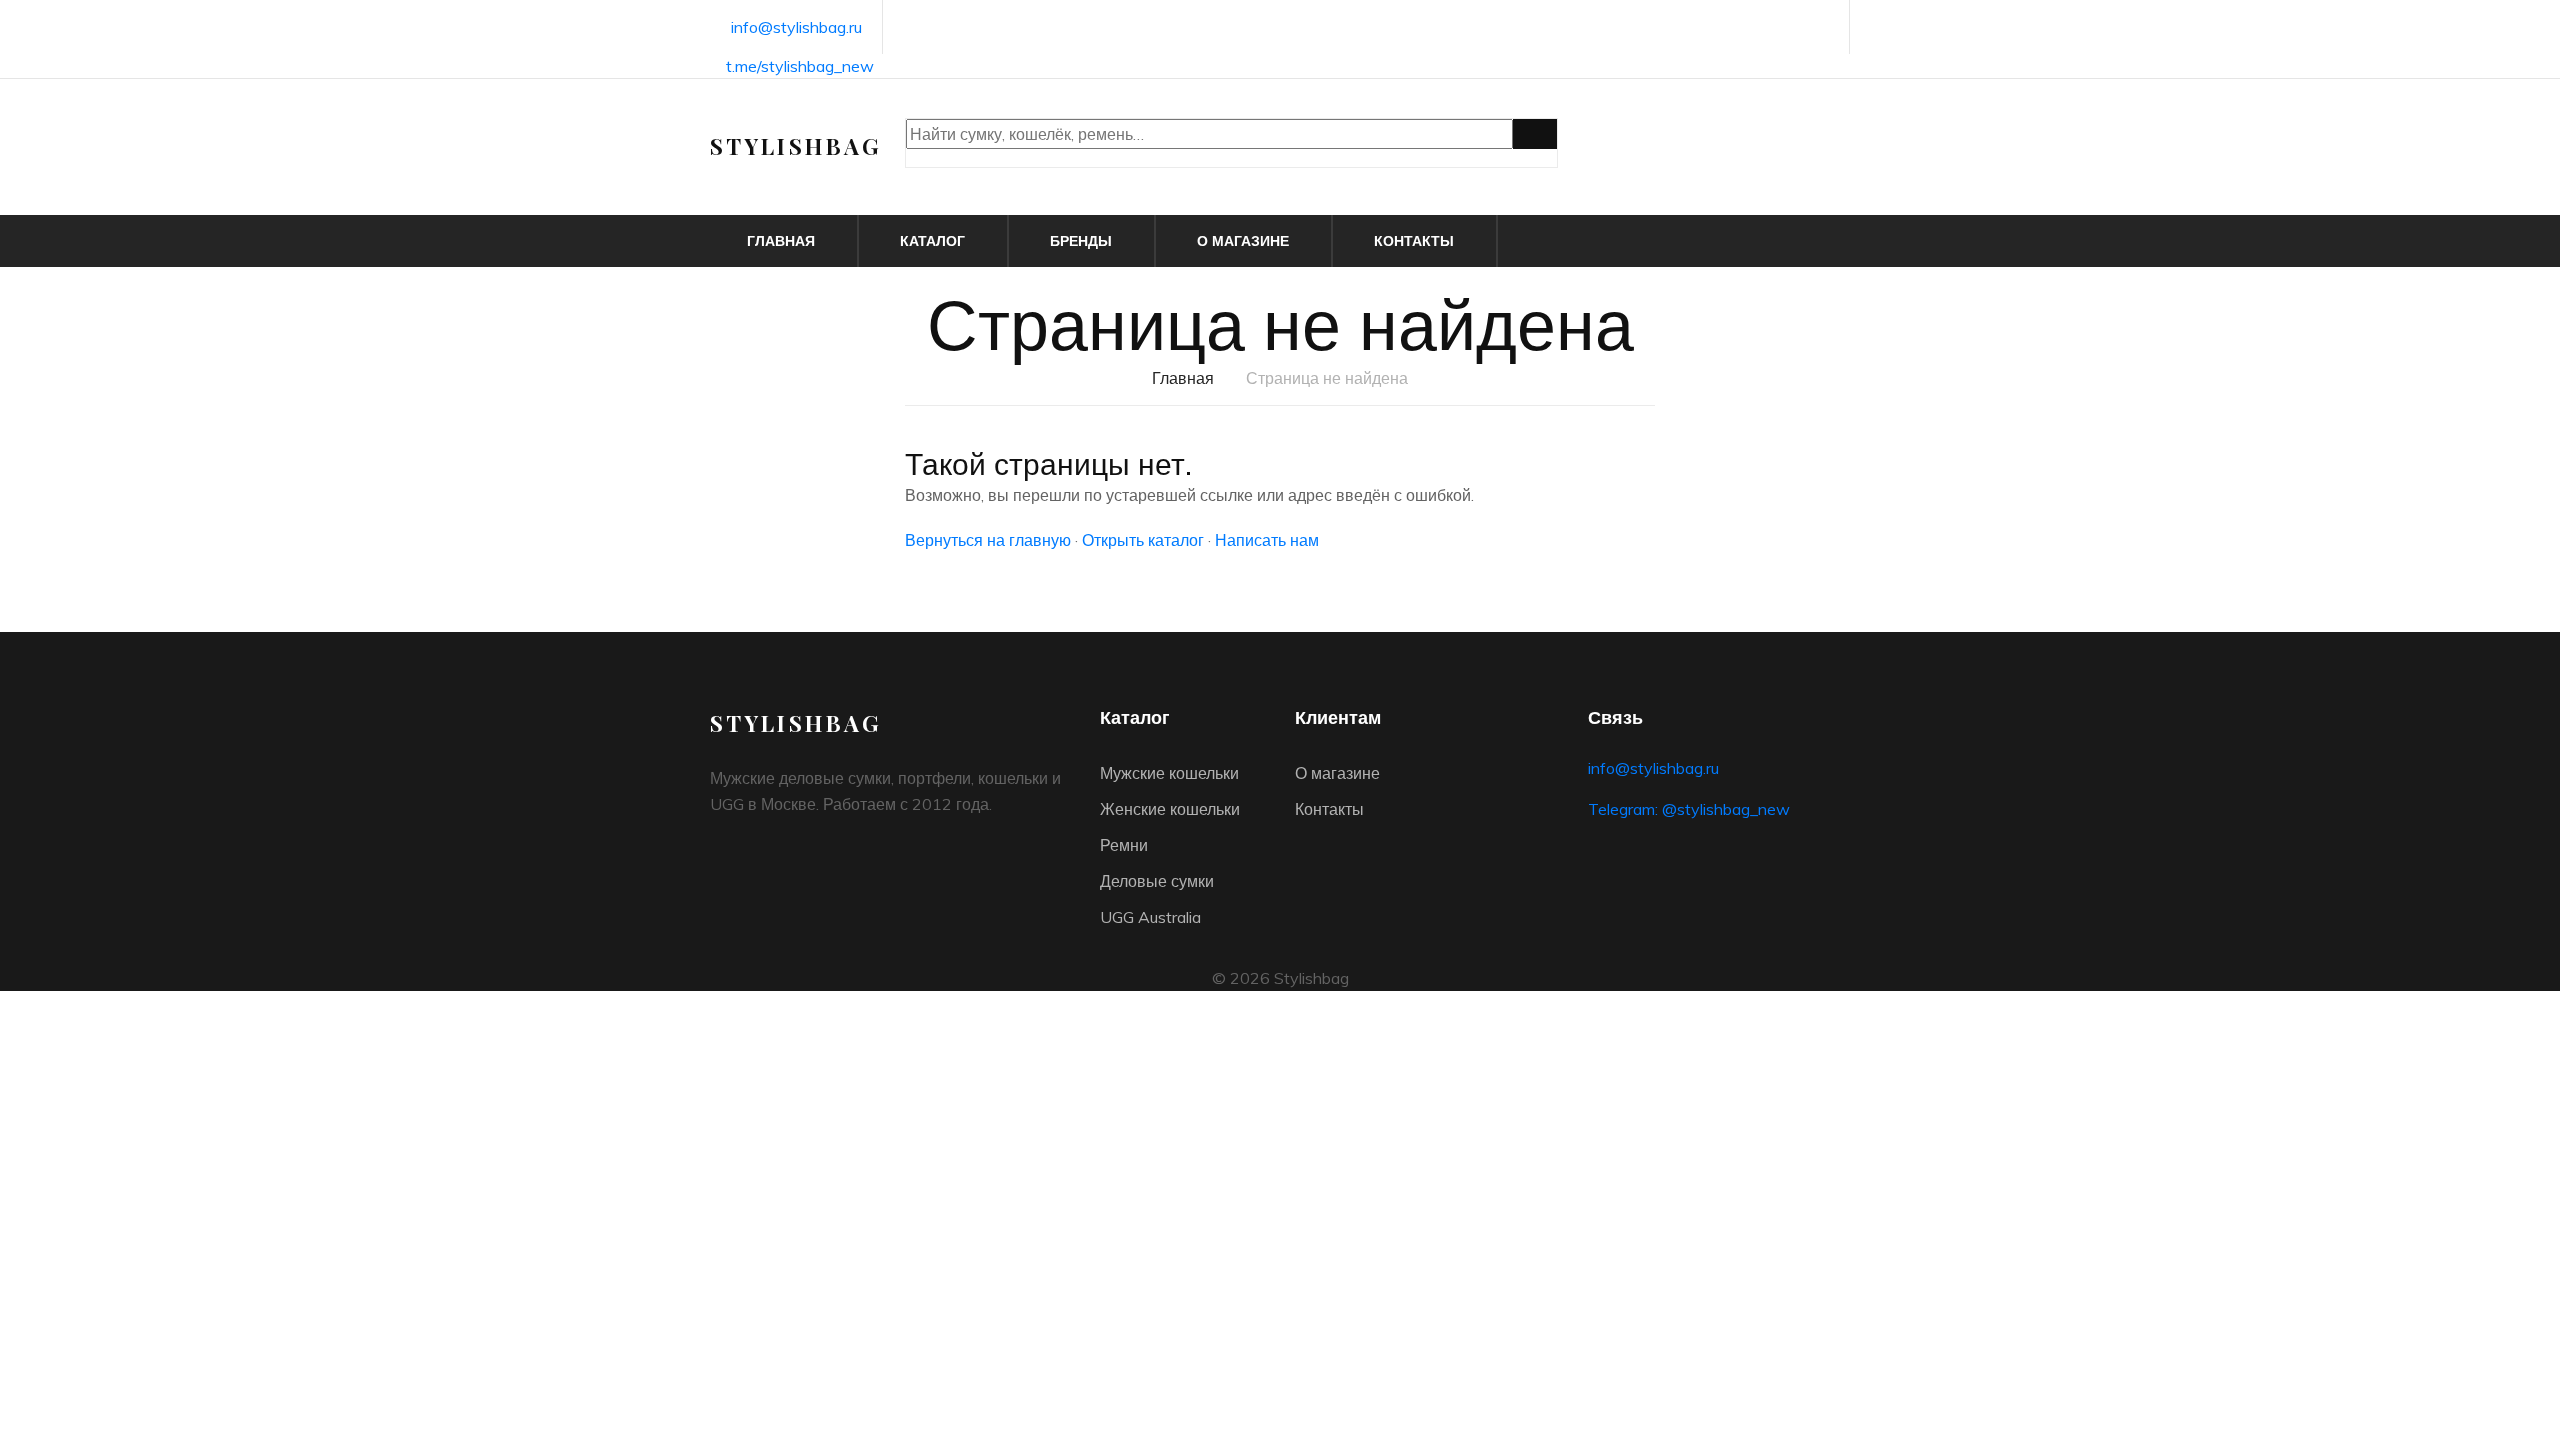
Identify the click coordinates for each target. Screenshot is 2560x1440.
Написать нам (1267, 540)
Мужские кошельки (1169, 773)
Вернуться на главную (988, 540)
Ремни (1124, 845)
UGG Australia (1150, 917)
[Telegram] (1823, 28)
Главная (781, 241)
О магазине (1243, 241)
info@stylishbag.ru (796, 27)
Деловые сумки (1157, 881)
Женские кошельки (1170, 809)
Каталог (932, 241)
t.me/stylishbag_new (800, 66)
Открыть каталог (1143, 540)
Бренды (1081, 241)
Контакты (1414, 241)
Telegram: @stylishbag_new (1689, 809)
